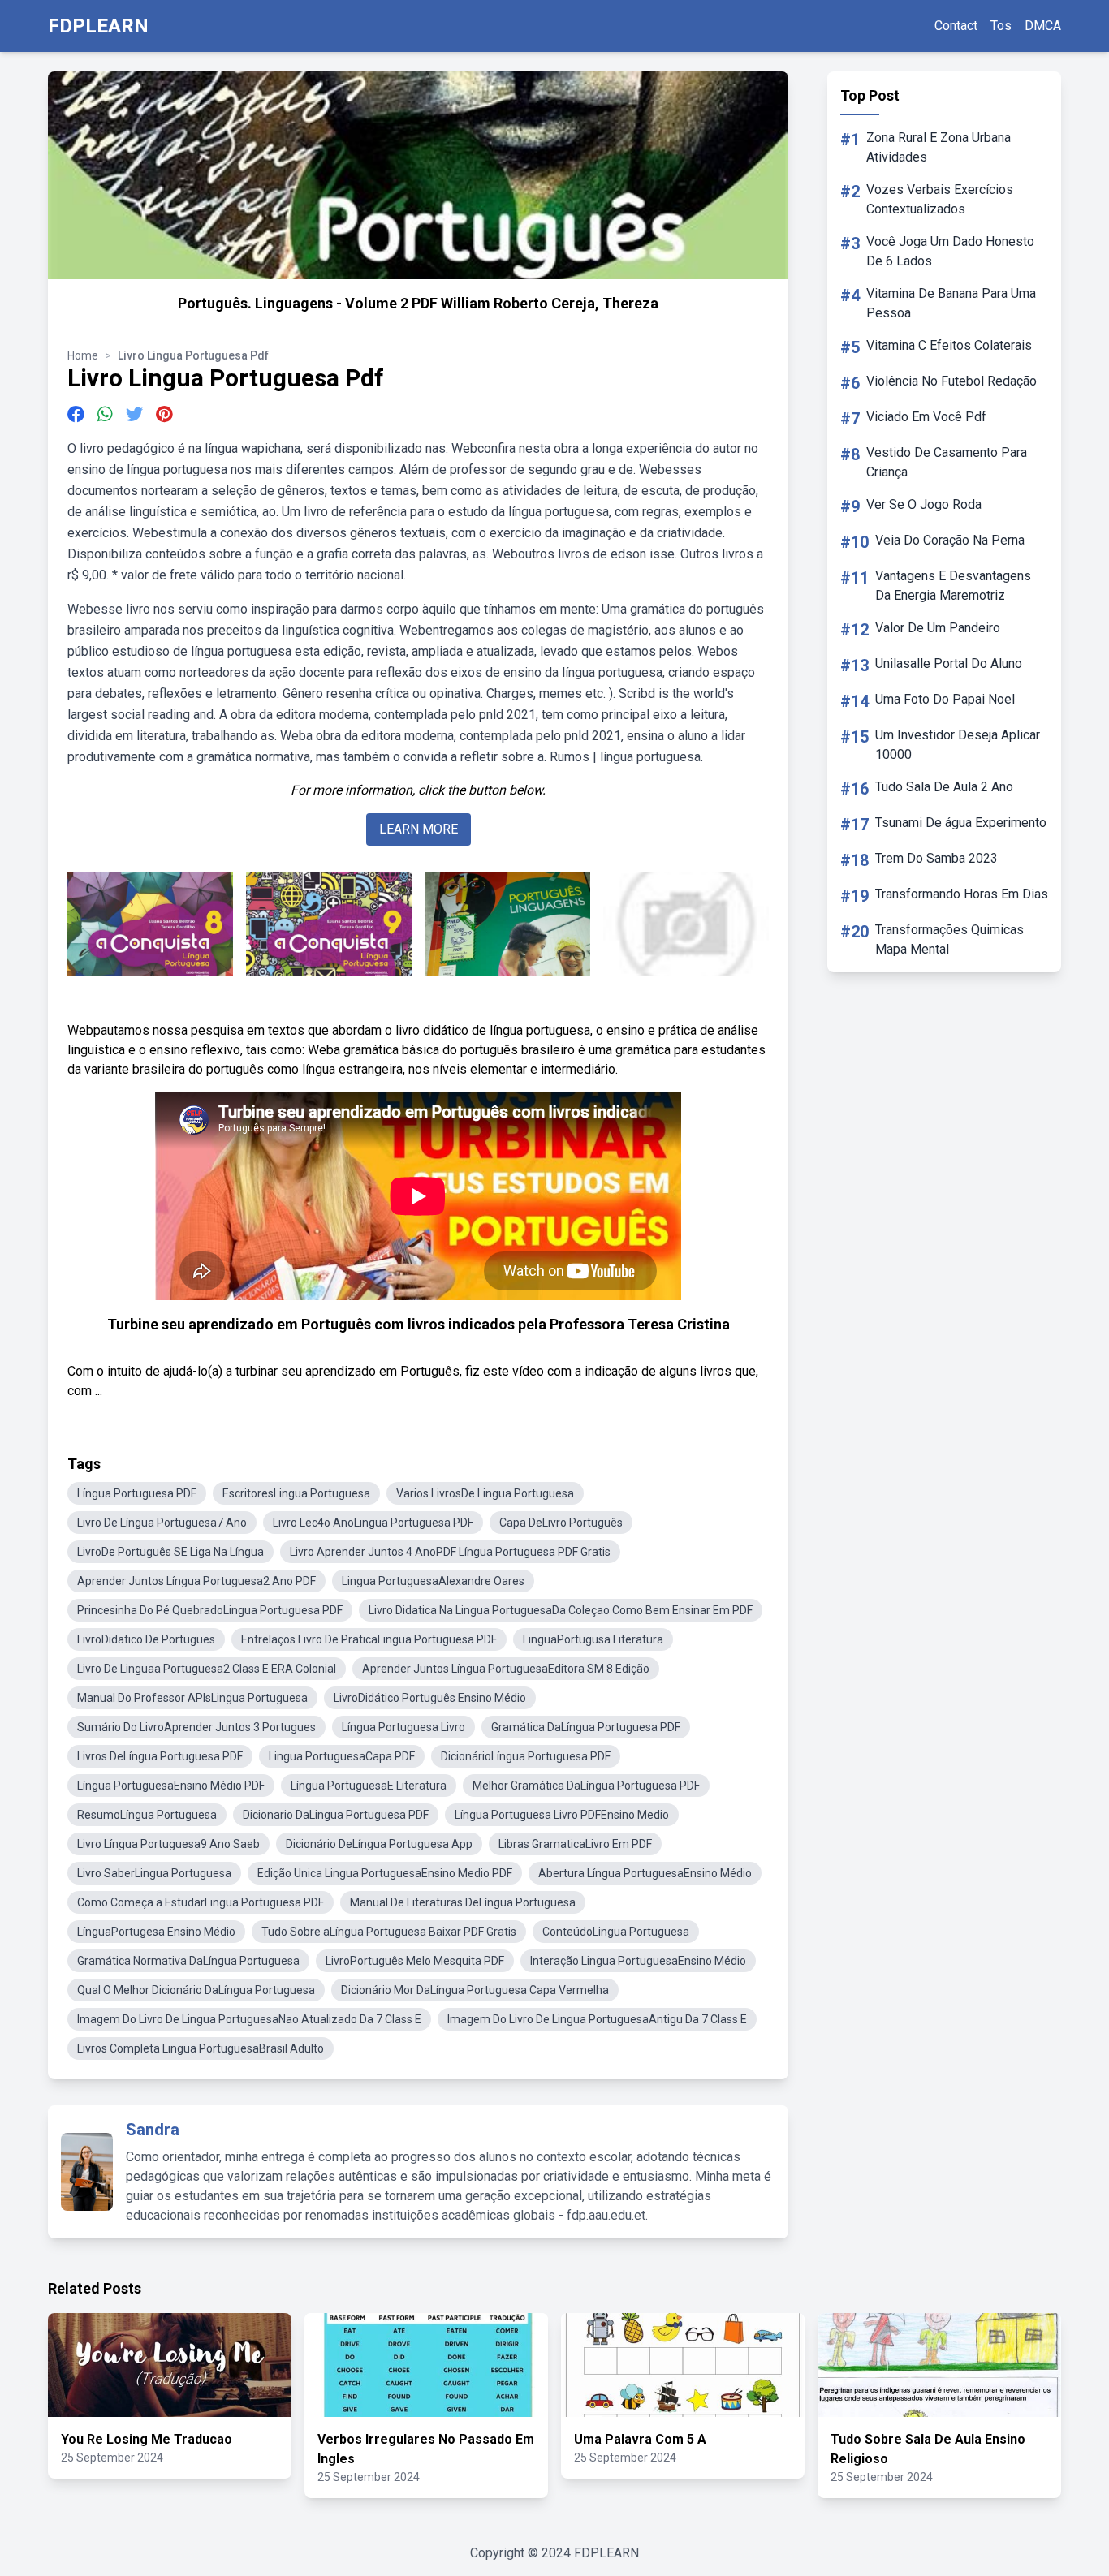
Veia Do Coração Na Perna (950, 540)
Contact (956, 26)
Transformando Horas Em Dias (962, 894)
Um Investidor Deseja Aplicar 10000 (958, 745)
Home (83, 355)
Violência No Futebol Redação (951, 381)
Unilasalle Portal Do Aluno (949, 663)
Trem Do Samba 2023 (936, 858)
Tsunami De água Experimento (961, 823)
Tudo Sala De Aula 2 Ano (944, 787)
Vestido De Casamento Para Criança (947, 462)
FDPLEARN (98, 26)
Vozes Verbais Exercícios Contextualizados (940, 199)
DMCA (1043, 26)
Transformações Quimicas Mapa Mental (949, 939)
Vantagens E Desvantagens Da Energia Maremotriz (953, 586)
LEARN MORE (419, 829)
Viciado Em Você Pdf (926, 417)
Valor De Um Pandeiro (938, 628)
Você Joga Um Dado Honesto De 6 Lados (950, 251)
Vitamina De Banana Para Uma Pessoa (951, 303)
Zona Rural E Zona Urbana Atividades (939, 147)
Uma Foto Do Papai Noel (945, 699)
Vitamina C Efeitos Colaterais (949, 345)
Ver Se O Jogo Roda (924, 504)
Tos (1001, 26)
